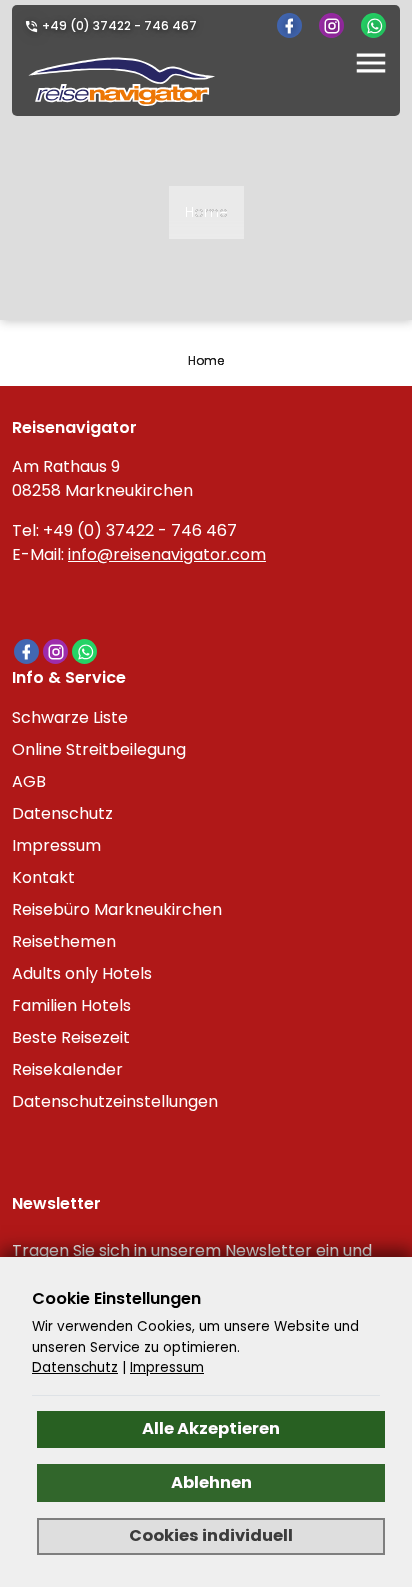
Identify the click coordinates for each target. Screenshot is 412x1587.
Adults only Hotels (82, 973)
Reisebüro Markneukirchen (117, 909)
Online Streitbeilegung (99, 749)
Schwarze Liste (70, 717)
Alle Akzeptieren (211, 1428)
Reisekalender (67, 1069)
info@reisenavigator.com (167, 554)
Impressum (56, 845)
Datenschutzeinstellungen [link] (115, 1101)
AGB (29, 781)
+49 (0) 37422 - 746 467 (119, 25)
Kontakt (43, 877)
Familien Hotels (71, 1005)
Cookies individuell (211, 1535)
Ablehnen (211, 1482)
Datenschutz (62, 813)
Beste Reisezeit (71, 1037)
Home (206, 212)
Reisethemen (64, 941)
